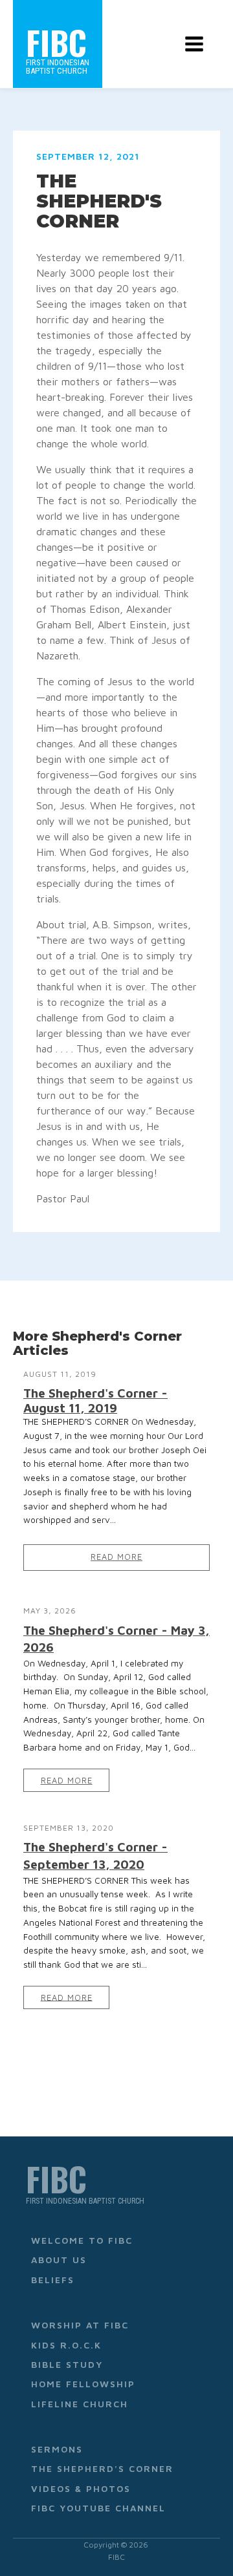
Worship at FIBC (80, 2325)
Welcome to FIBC (82, 2240)
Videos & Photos (81, 2488)
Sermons (57, 2449)
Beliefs (53, 2280)
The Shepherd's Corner (102, 2468)
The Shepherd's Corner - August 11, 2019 (95, 1400)
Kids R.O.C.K (66, 2345)
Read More (116, 1557)
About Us (59, 2260)
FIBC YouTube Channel (98, 2508)
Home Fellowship (83, 2384)
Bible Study (67, 2364)
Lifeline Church (80, 2404)
